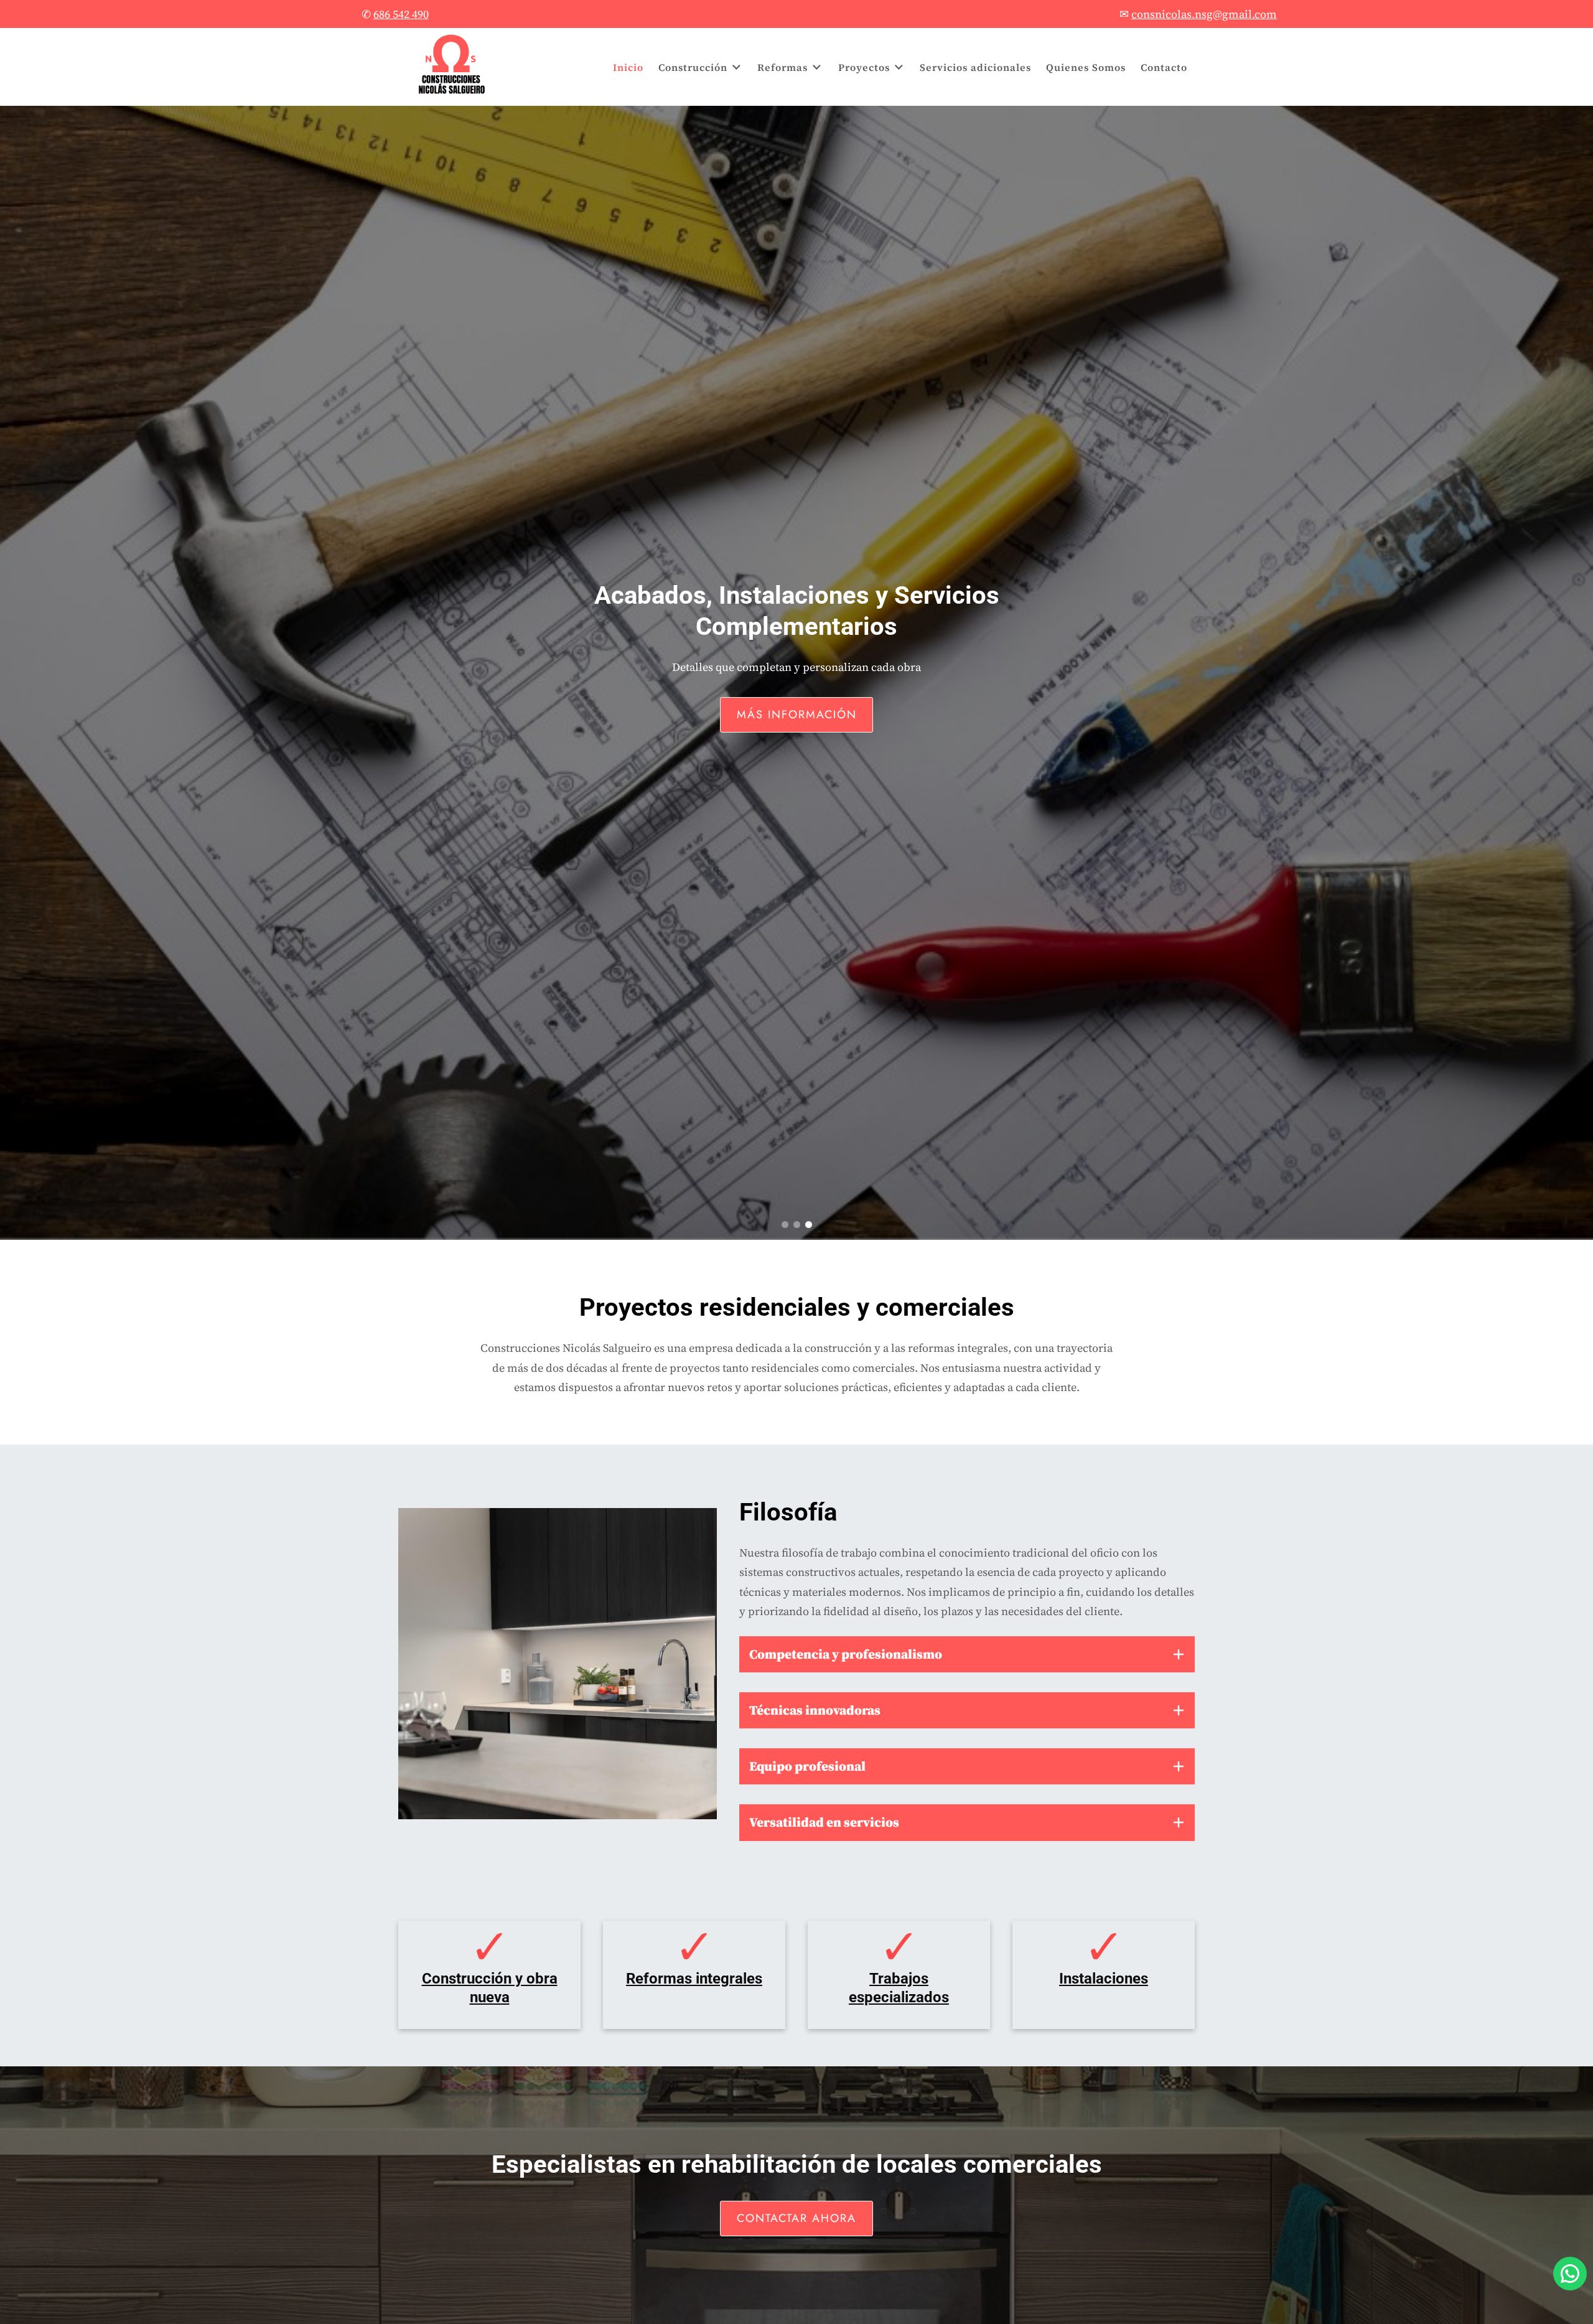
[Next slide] (1577, 659)
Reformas (782, 67)
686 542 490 (401, 14)
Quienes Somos (1086, 67)
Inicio (628, 67)
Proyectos (864, 67)
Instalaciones (1104, 1979)
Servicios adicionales (975, 67)
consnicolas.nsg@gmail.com (1204, 14)
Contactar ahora (796, 2218)
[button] (785, 1225)
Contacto (1164, 67)
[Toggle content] (1179, 1654)
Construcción (693, 67)
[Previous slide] (16, 659)
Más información (797, 723)
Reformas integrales (694, 1979)
